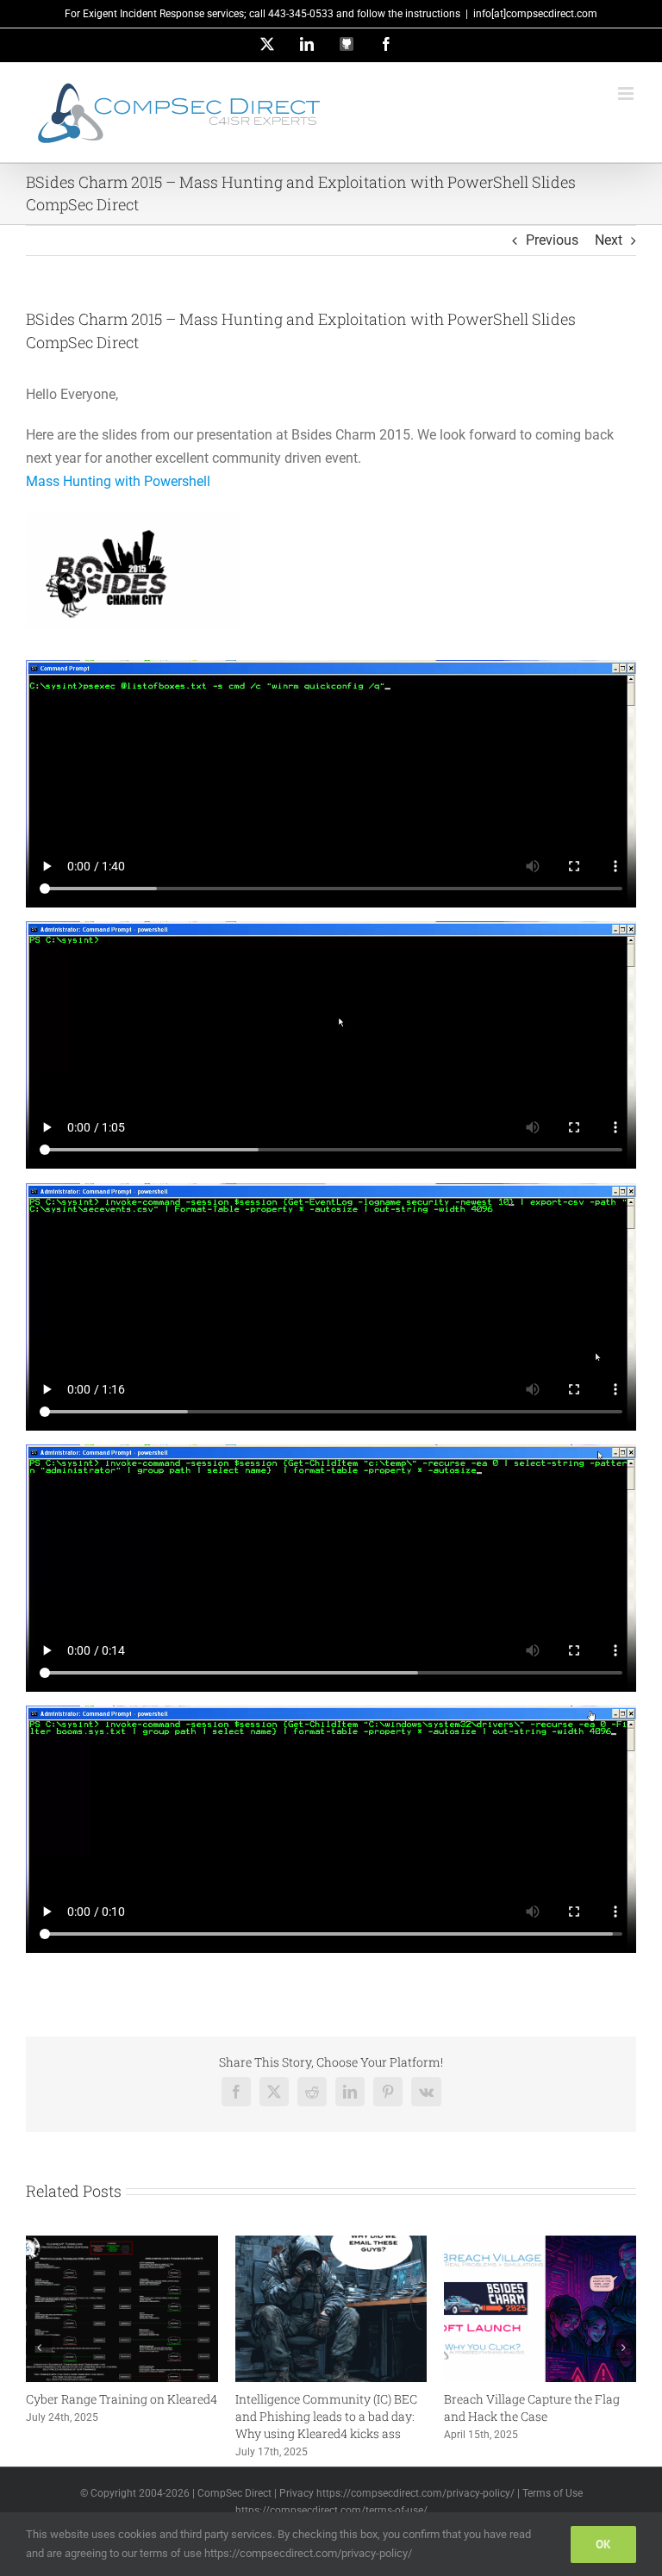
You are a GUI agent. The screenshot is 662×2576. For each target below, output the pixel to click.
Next (609, 240)
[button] (39, 2348)
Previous (552, 240)
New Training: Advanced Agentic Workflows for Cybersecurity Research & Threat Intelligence (498, 2416)
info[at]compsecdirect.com (535, 14)
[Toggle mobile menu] (627, 94)
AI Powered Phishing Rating (275, 2399)
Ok (603, 2544)
